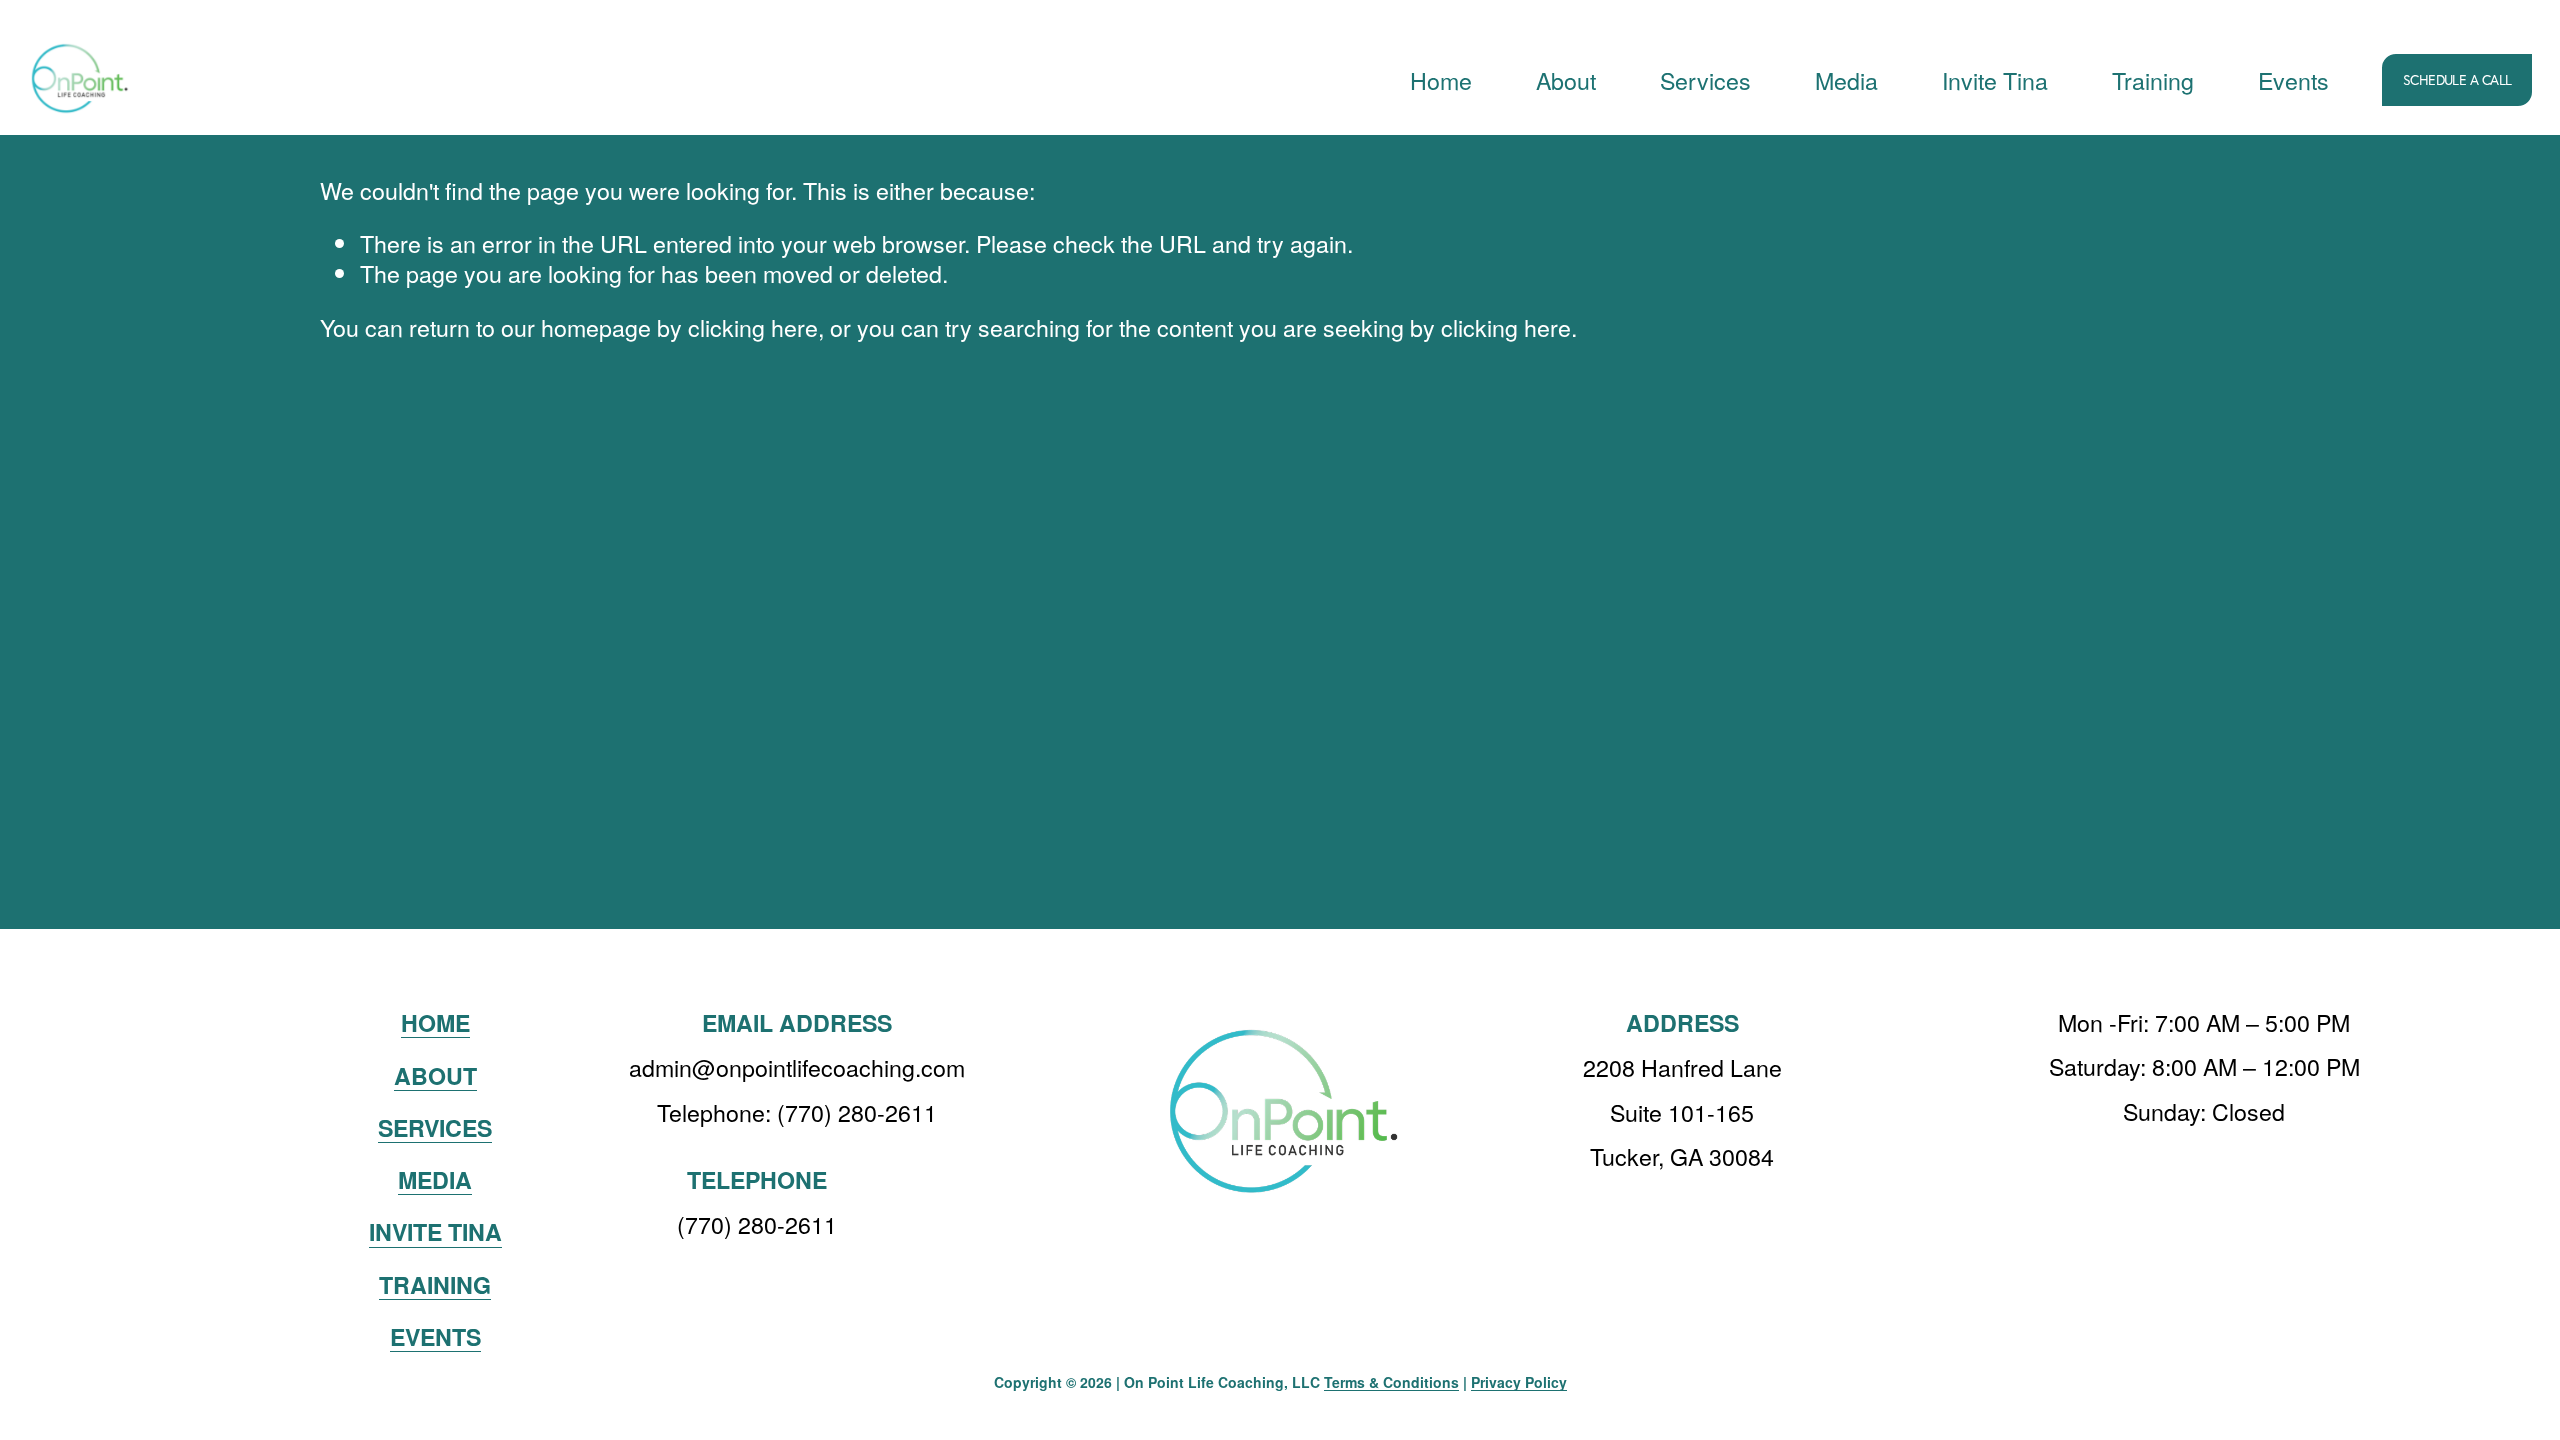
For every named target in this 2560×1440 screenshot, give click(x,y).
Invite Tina (1995, 80)
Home (1441, 80)
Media (1846, 80)
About (1566, 80)
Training (2153, 80)
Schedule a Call (2457, 80)
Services (1705, 80)
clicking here (753, 327)
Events (2293, 80)
